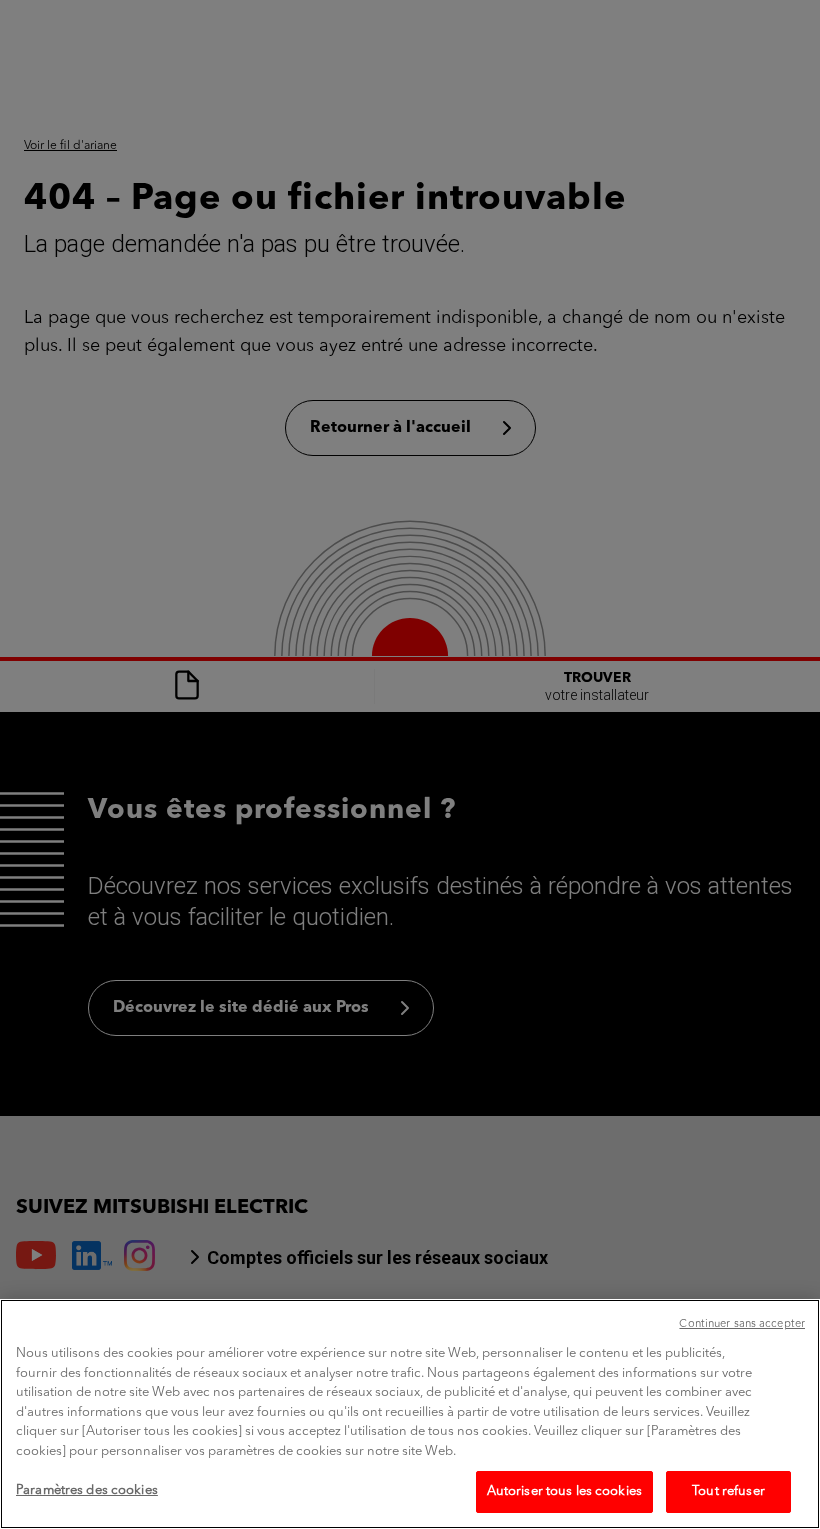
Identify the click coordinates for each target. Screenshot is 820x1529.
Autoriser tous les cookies (564, 1491)
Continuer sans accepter (742, 1324)
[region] (410, 1414)
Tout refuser (728, 1491)
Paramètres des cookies (87, 1490)
